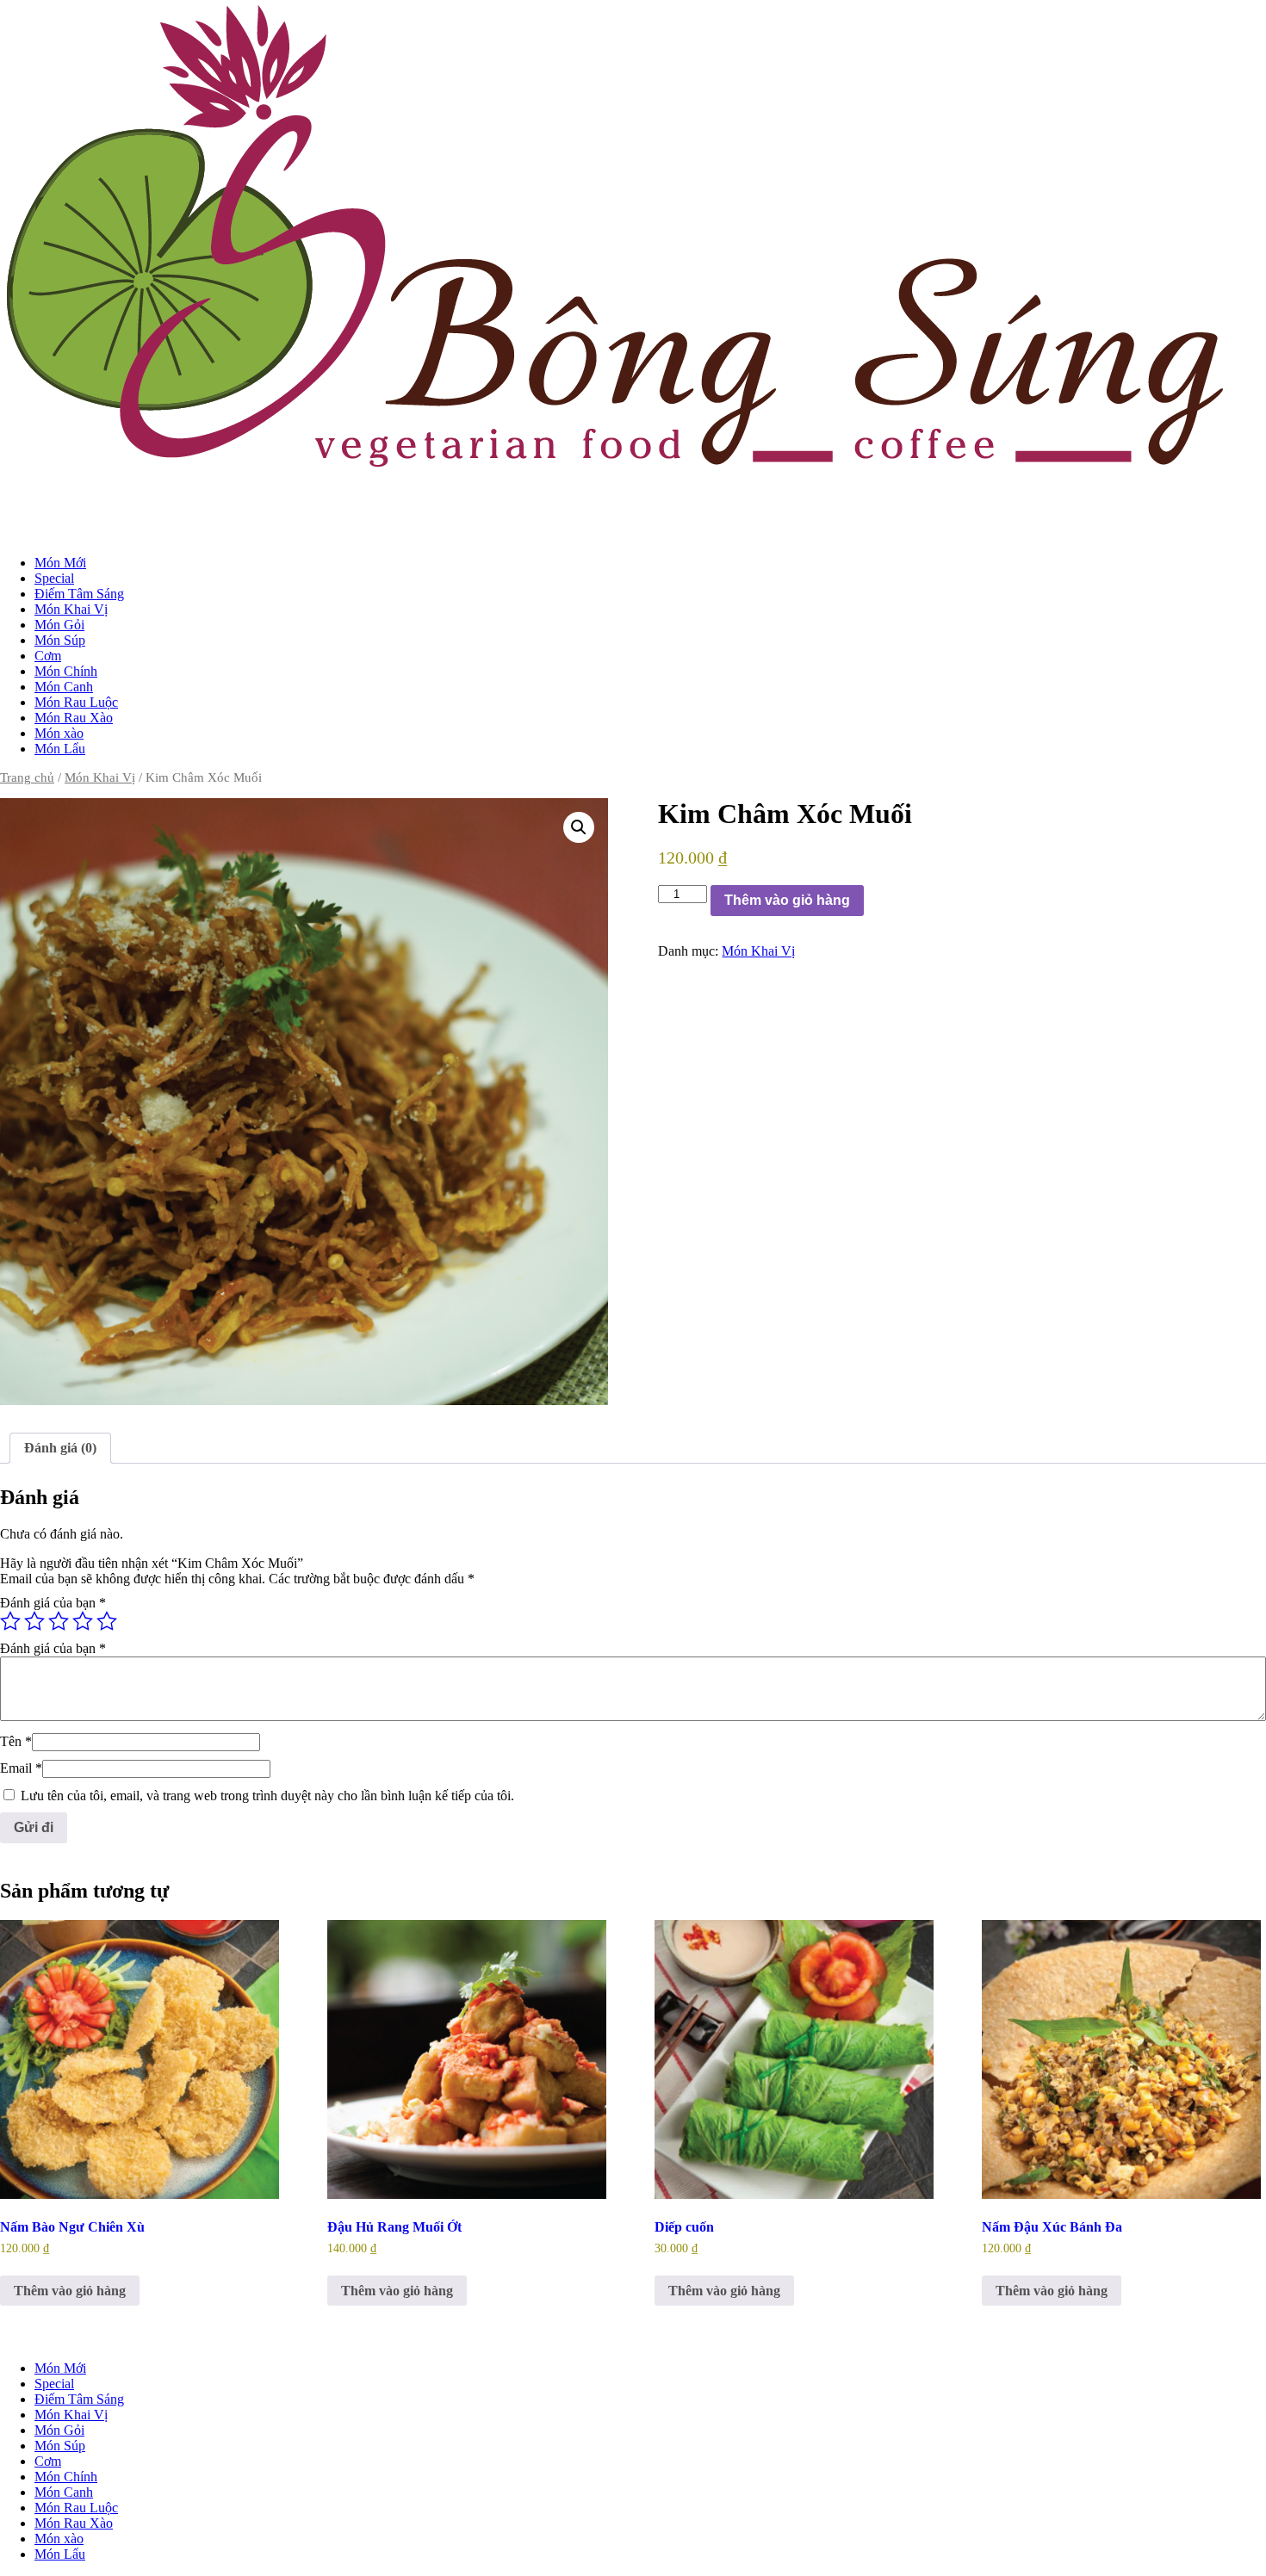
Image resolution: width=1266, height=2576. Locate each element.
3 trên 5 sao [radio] (59, 1621)
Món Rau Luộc (76, 702)
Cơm (48, 656)
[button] (579, 827)
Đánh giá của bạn (53, 1603)
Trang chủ (27, 777)
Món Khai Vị (71, 609)
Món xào (59, 733)
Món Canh (64, 687)
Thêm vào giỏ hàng (787, 900)
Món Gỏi (59, 625)
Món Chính (66, 671)
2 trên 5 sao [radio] (34, 1621)
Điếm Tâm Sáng (79, 594)
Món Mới (60, 563)
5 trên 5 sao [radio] (107, 1621)
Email (21, 1768)
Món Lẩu (60, 749)
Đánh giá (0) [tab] (60, 1448)
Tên (16, 1741)
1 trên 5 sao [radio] (10, 1621)
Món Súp (60, 640)
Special (54, 578)
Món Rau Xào (74, 718)
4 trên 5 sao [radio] (83, 1621)
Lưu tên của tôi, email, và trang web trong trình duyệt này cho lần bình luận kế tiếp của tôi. (267, 1796)
